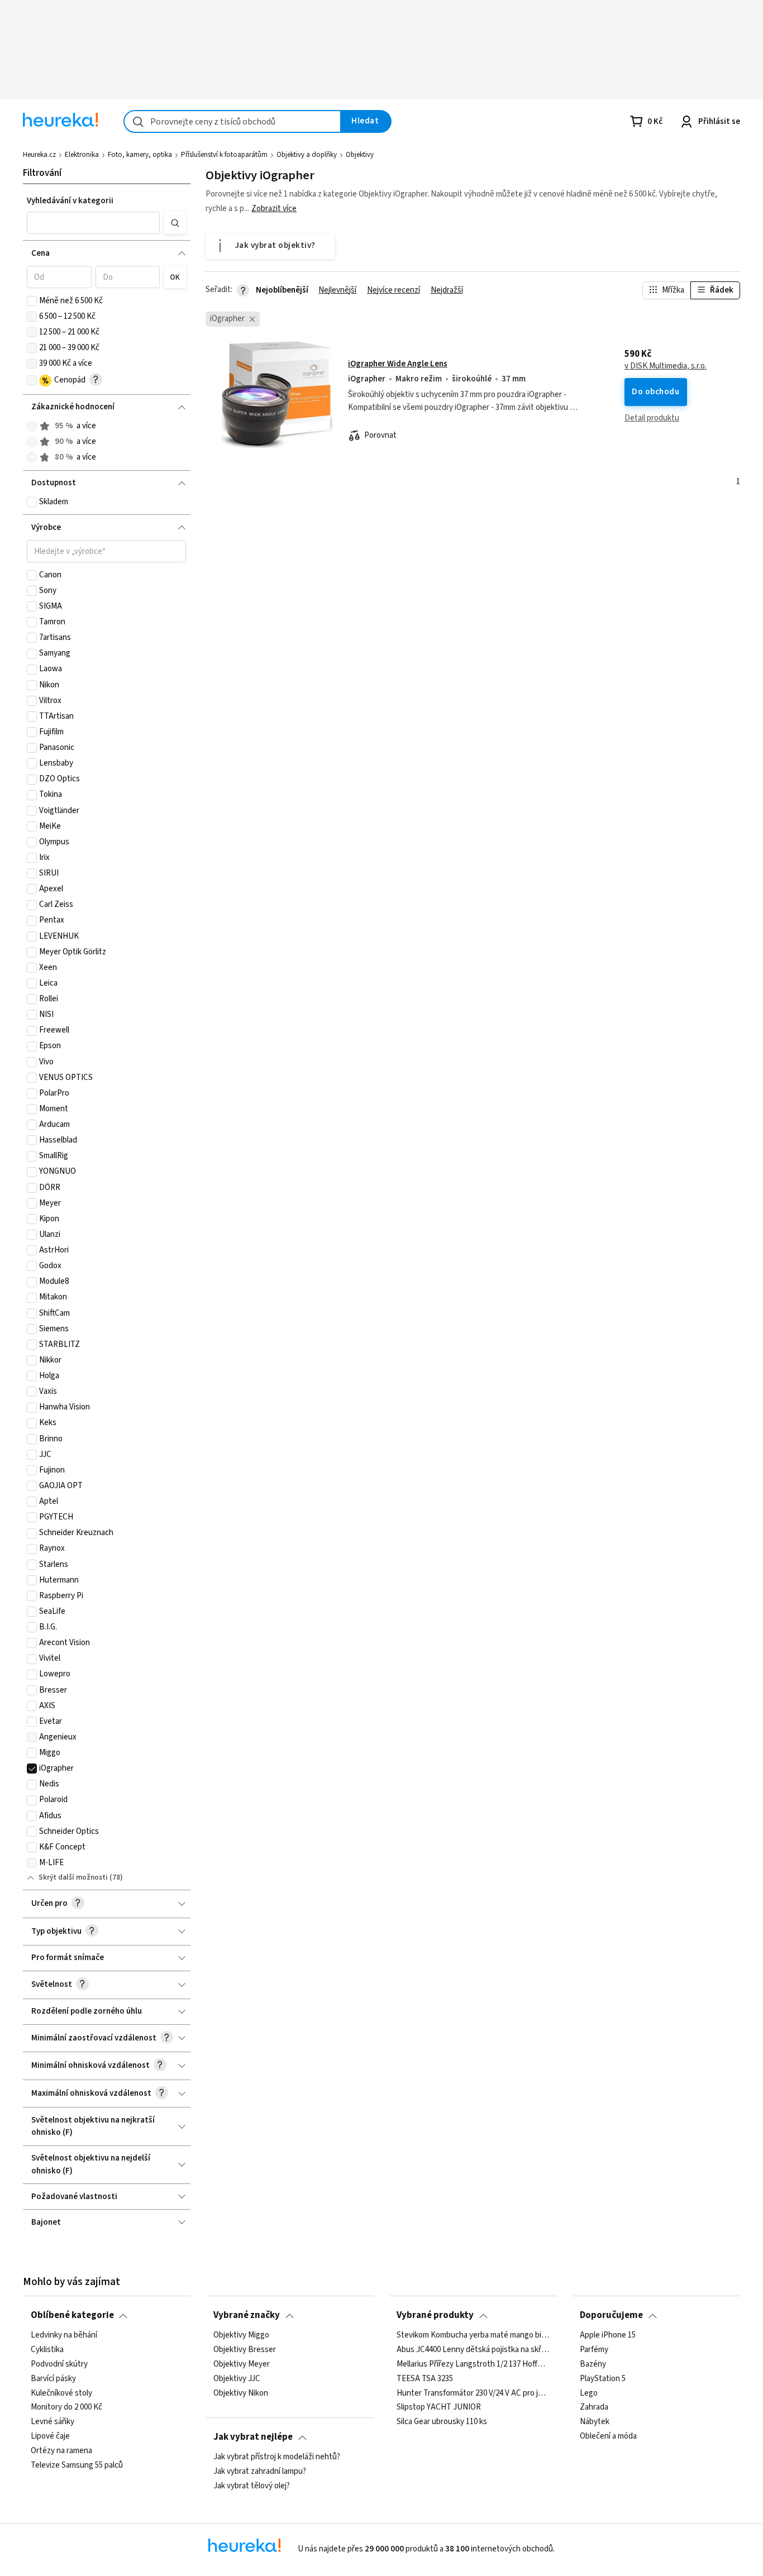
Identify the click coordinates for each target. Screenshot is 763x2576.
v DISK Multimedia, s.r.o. (666, 366)
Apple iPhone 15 (608, 2335)
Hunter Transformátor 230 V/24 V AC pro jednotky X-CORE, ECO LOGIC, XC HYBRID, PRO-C (473, 2393)
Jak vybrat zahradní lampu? (260, 2472)
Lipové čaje (50, 2436)
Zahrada (594, 2407)
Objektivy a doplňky (307, 155)
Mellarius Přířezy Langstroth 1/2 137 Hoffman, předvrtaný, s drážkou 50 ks (473, 2364)
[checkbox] (32, 301)
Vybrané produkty (435, 2315)
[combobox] (232, 121)
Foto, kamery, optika (140, 155)
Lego (589, 2393)
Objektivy (360, 155)
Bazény (593, 2364)
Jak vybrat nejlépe (253, 2437)
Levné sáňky (53, 2422)
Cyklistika (47, 2350)
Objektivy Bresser (245, 2350)
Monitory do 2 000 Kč (66, 2407)
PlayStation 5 (603, 2378)
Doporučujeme (611, 2315)
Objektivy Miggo (241, 2335)
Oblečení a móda (608, 2436)
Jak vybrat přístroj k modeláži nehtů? (277, 2457)
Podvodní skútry (59, 2364)
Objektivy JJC (237, 2378)
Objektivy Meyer (242, 2364)
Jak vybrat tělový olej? (252, 2486)
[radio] (32, 426)
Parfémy (594, 2350)
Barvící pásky (53, 2378)
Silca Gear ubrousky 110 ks (442, 2422)
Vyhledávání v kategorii (70, 201)
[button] (93, 223)
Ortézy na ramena (61, 2451)
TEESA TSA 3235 (425, 2378)
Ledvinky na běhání (64, 2335)
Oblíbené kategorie (72, 2315)
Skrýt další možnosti (73, 1877)
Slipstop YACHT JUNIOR (439, 2407)
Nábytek (595, 2422)
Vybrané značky (247, 2315)
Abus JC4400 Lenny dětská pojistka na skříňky (473, 2350)
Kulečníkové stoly (61, 2393)
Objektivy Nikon (241, 2393)
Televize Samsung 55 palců (77, 2465)
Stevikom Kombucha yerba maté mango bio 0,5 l (473, 2335)
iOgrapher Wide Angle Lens (398, 364)
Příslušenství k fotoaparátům (224, 155)
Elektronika (82, 155)
